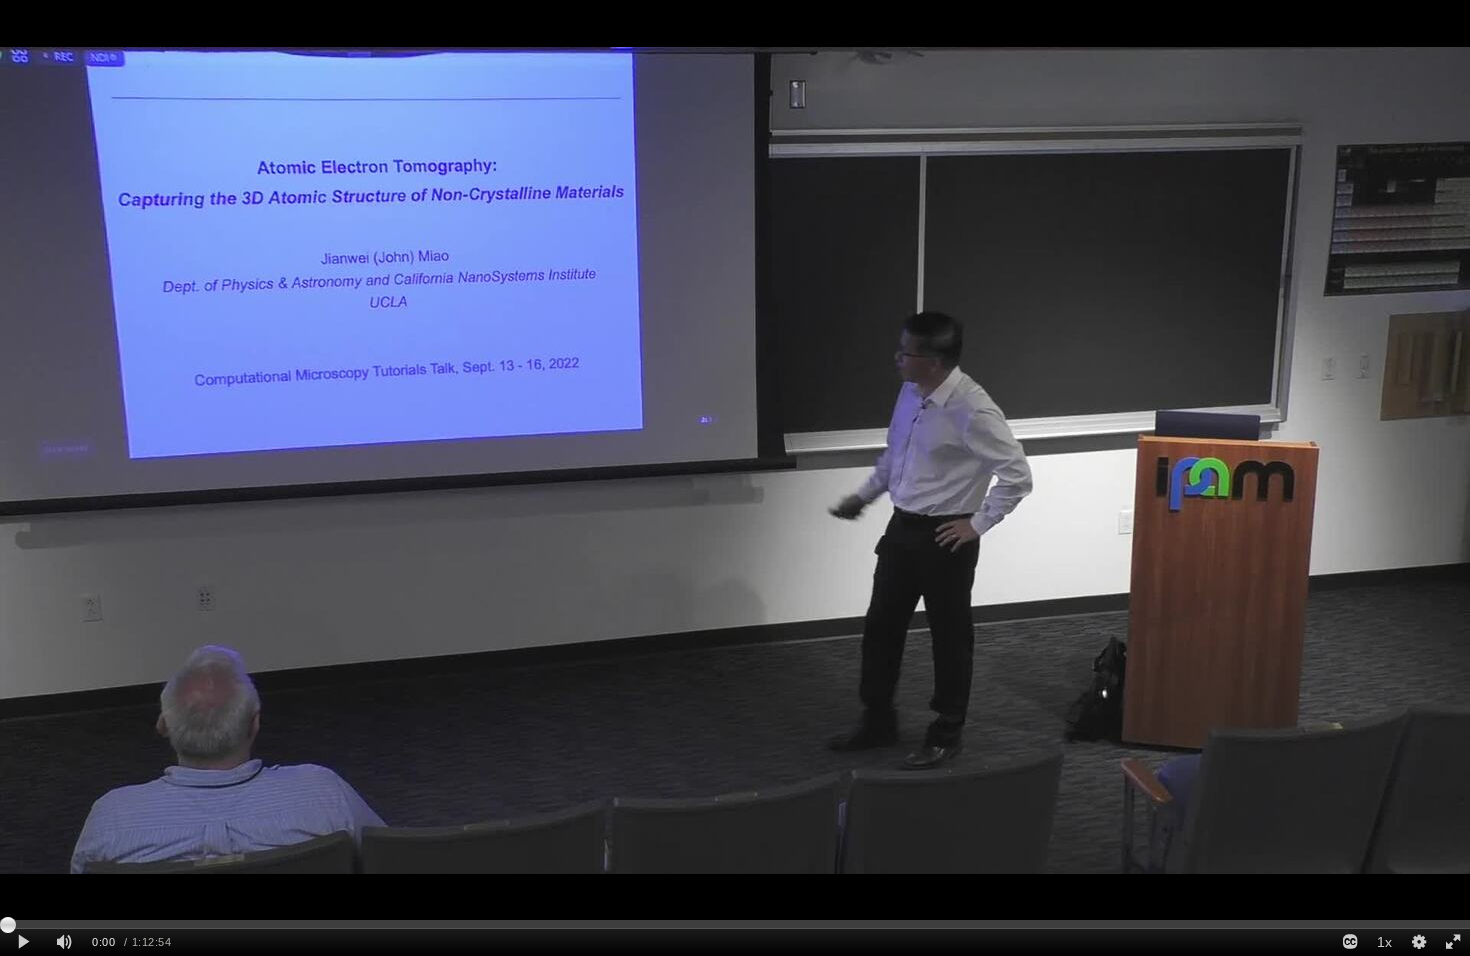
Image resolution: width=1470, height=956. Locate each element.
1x (1384, 942)
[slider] (735, 924)
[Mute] (64, 942)
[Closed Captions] (1350, 942)
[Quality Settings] (1418, 942)
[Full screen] (1453, 942)
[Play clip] (23, 942)
